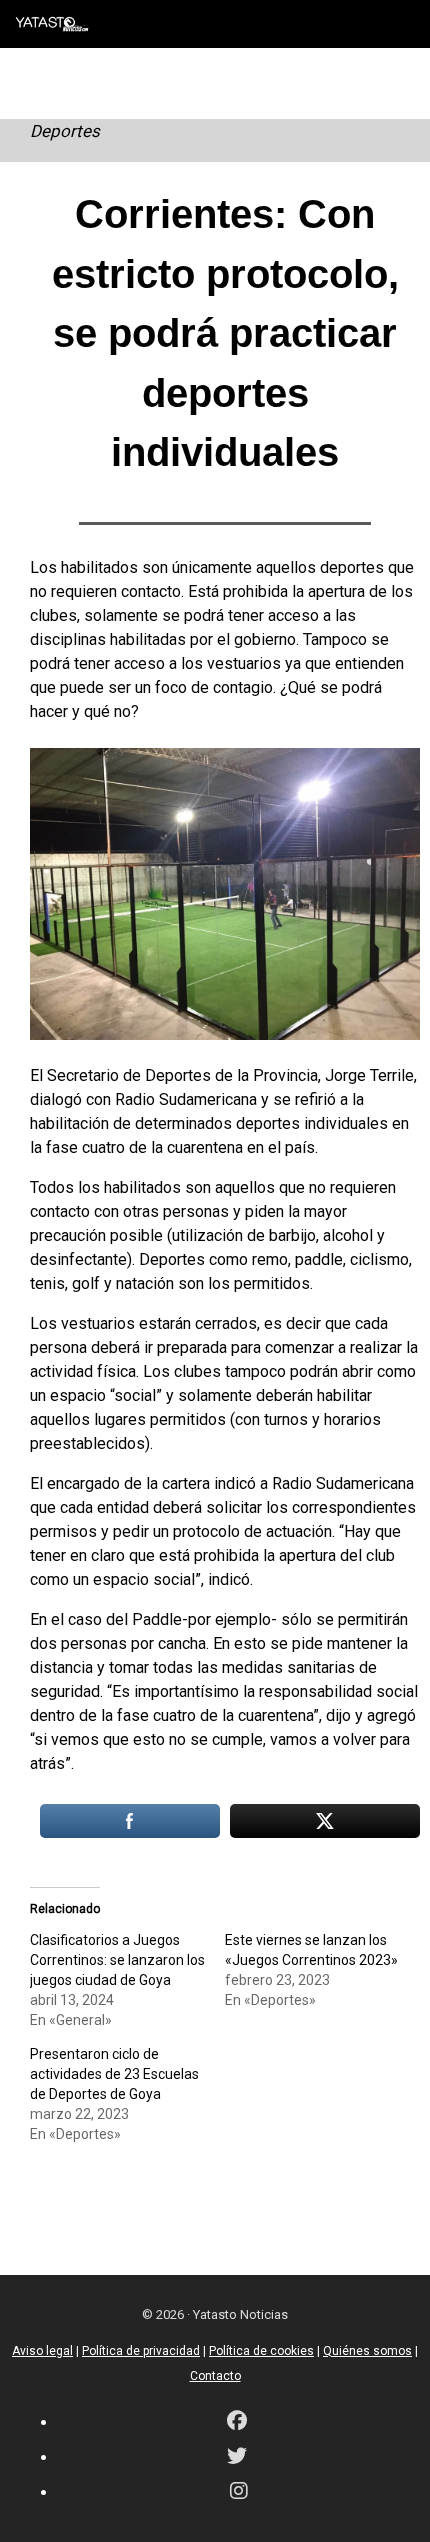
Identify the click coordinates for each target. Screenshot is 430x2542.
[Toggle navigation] (400, 24)
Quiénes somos (367, 2351)
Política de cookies (261, 2351)
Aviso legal (42, 2351)
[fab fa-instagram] (239, 2492)
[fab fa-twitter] (237, 2457)
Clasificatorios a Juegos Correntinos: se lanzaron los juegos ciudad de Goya (117, 1960)
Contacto (215, 2376)
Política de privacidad (141, 2351)
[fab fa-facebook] (237, 2422)
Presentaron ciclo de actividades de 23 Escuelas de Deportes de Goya (114, 2074)
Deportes (65, 131)
